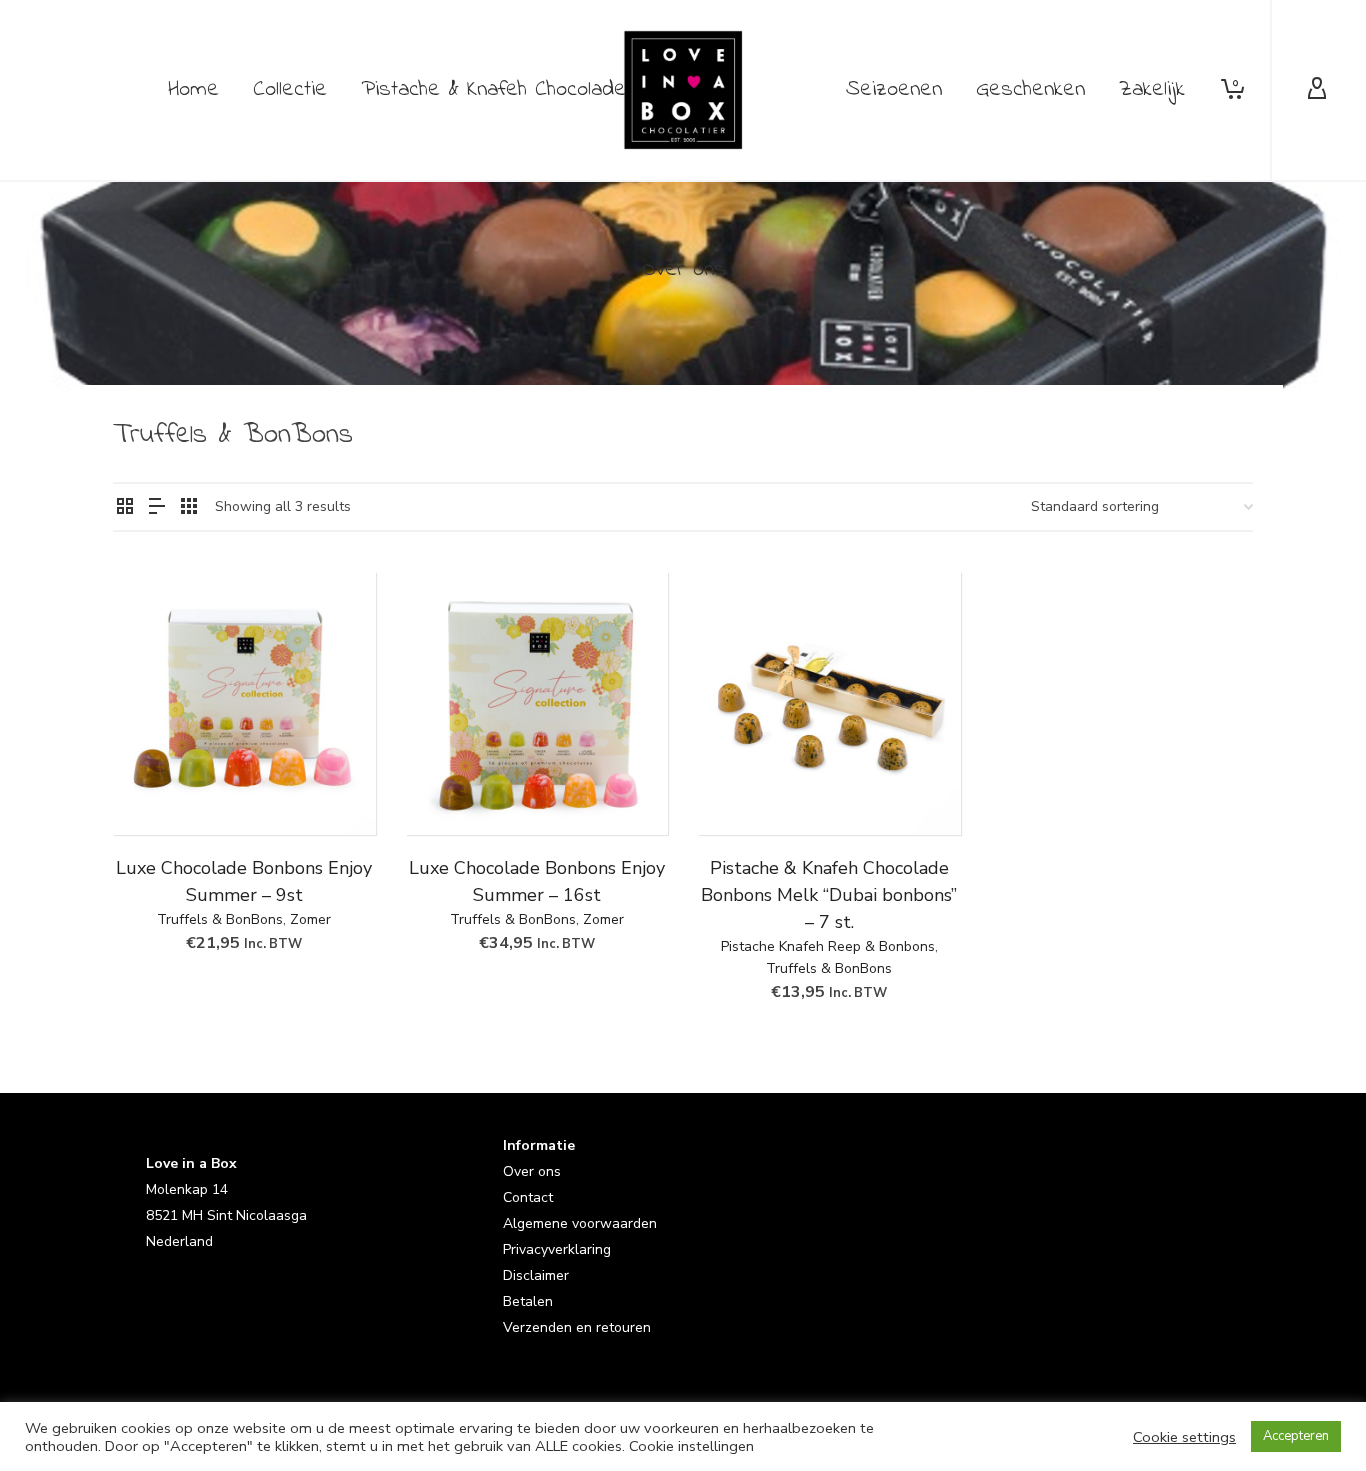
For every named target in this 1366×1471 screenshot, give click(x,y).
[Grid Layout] (189, 508)
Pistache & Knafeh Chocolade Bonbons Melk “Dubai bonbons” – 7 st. (829, 895)
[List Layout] (157, 508)
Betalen (528, 1301)
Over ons (532, 1171)
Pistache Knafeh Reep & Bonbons (828, 946)
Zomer (310, 919)
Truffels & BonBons (220, 919)
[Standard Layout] (125, 508)
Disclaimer (536, 1275)
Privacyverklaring (557, 1249)
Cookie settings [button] (1184, 1437)
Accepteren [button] (1296, 1436)
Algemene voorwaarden (580, 1223)
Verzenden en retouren (577, 1327)
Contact (528, 1197)
